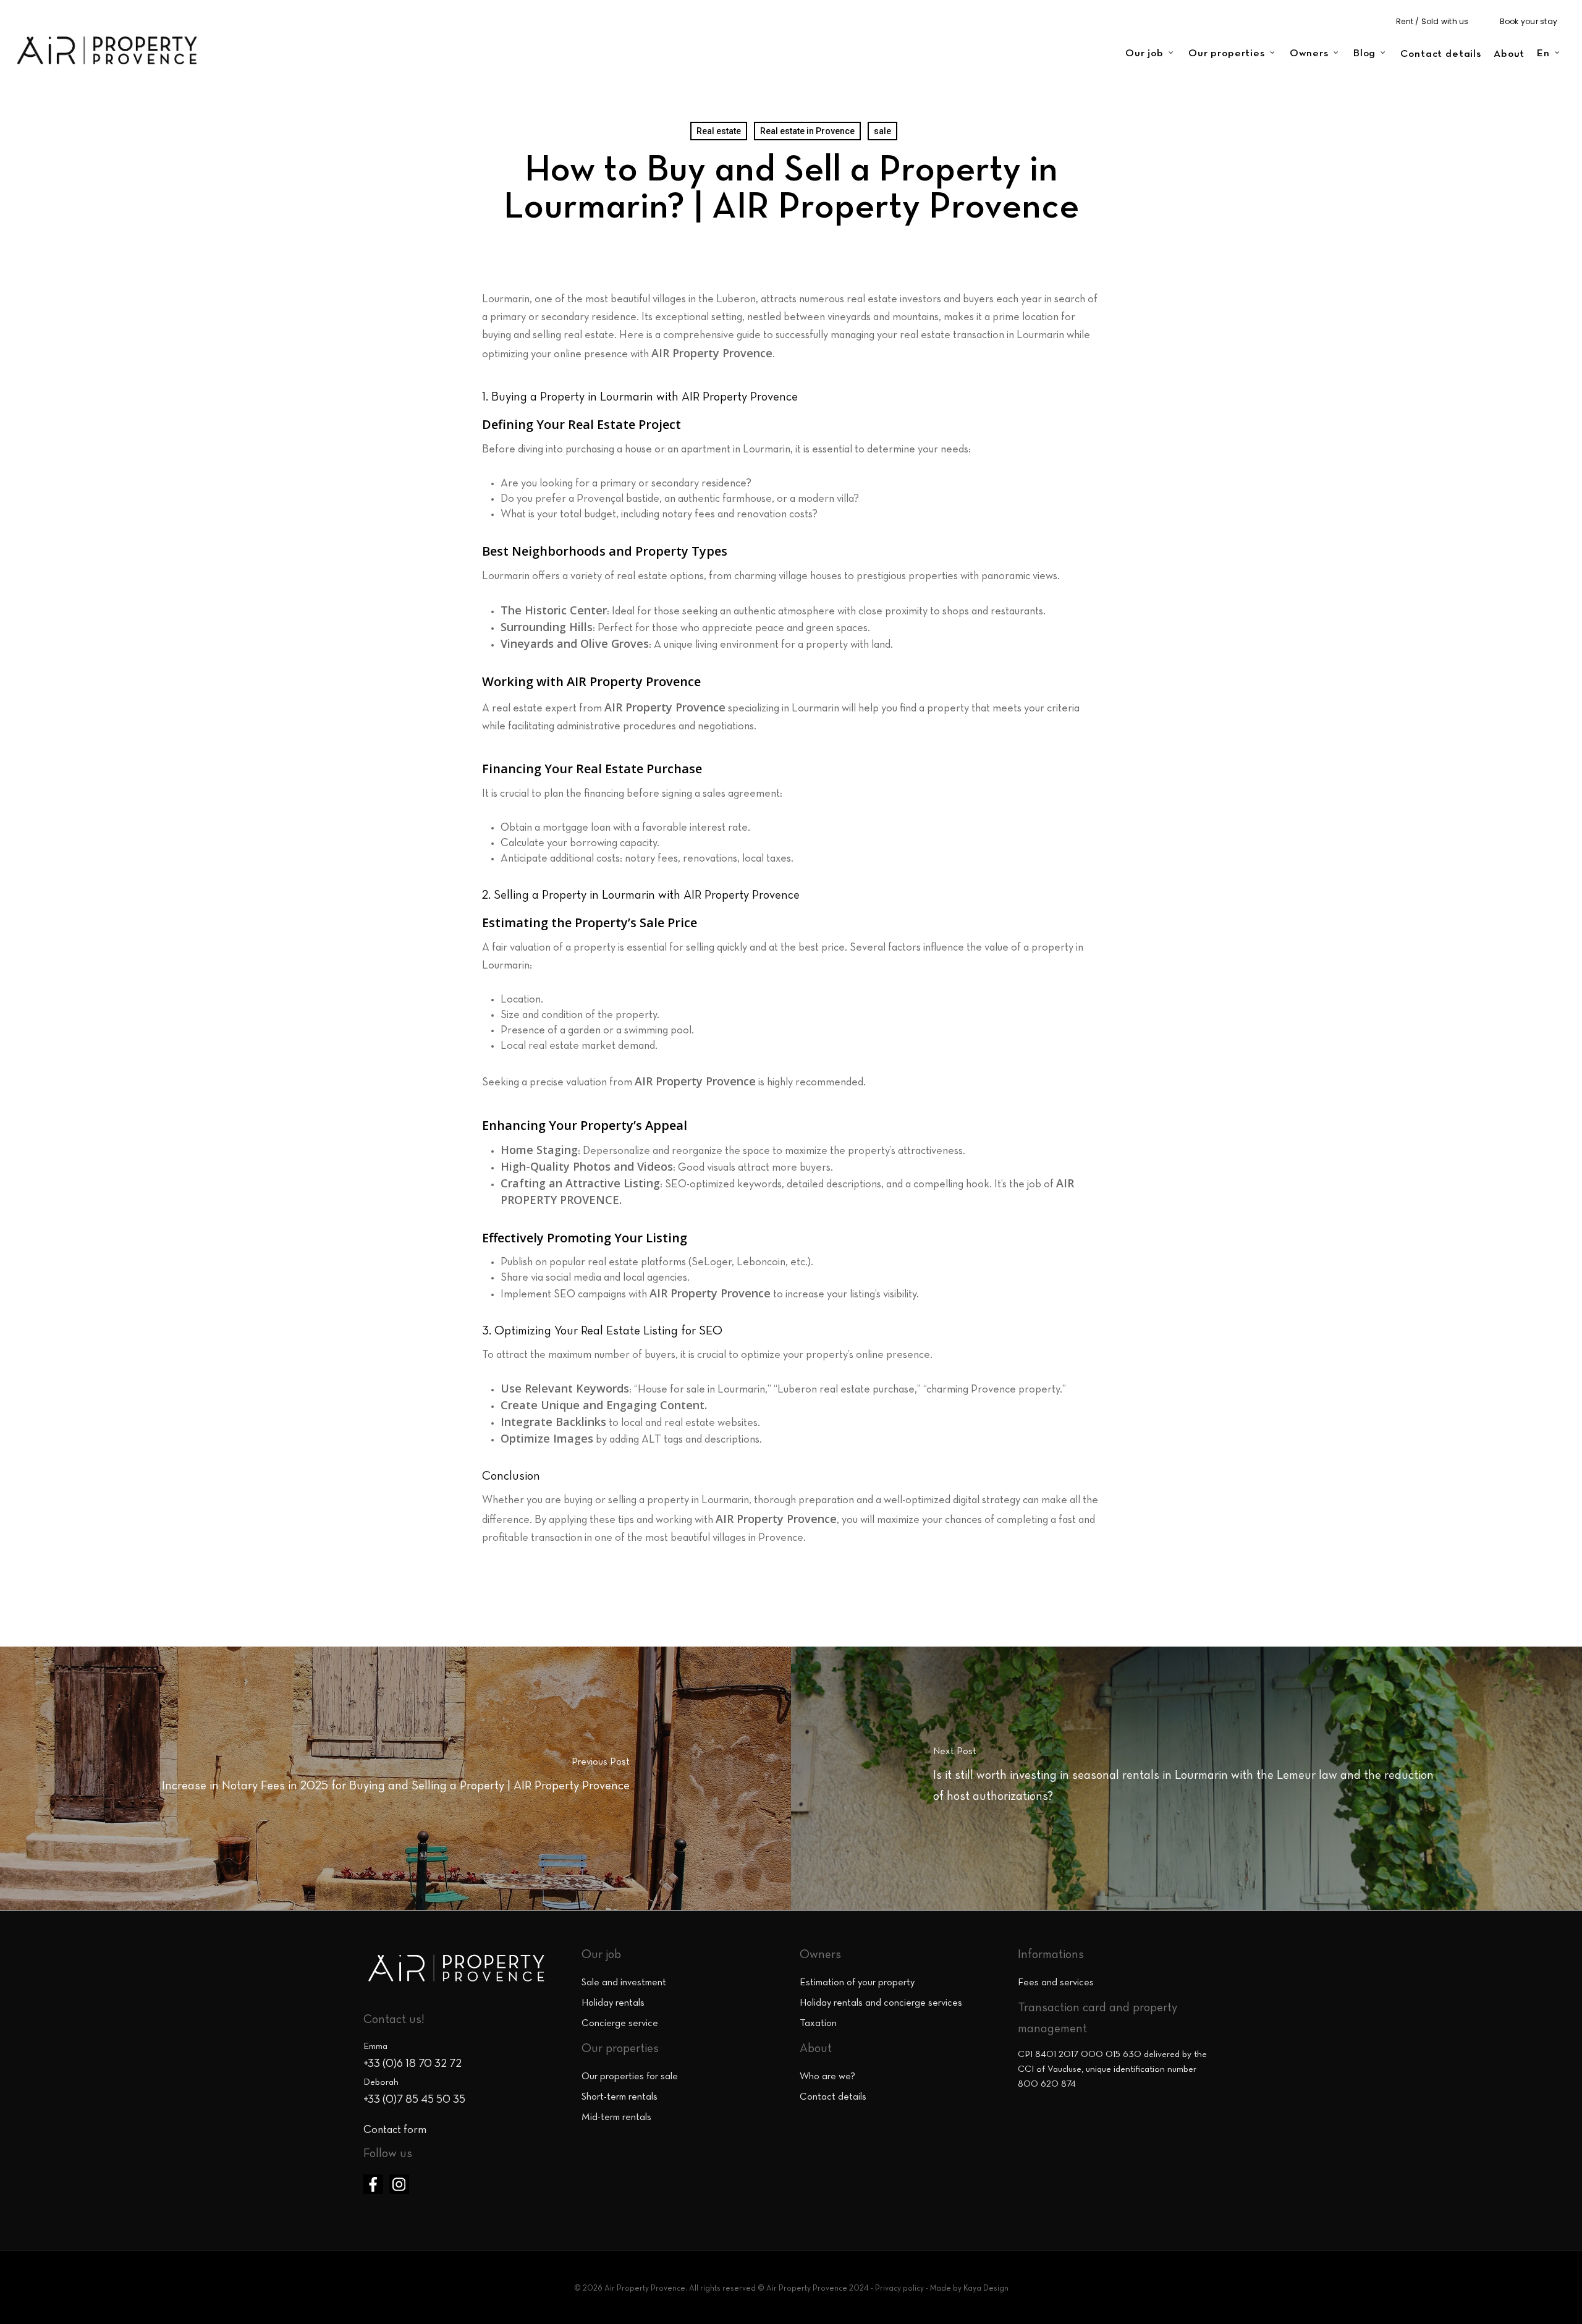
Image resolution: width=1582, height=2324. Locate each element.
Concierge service (620, 2024)
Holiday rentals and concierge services (881, 2003)
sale (882, 131)
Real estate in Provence (807, 131)
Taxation (818, 2024)
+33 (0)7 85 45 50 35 (414, 2100)
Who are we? (827, 2077)
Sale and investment (624, 1983)
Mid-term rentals (616, 2118)
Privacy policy (899, 2289)
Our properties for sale (630, 2077)
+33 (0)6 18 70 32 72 (412, 2064)
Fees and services (1056, 1983)
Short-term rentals (620, 2097)
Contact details (833, 2097)
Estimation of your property (857, 1983)
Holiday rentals (613, 2003)
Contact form (395, 2130)
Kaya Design (986, 2289)
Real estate (719, 131)
